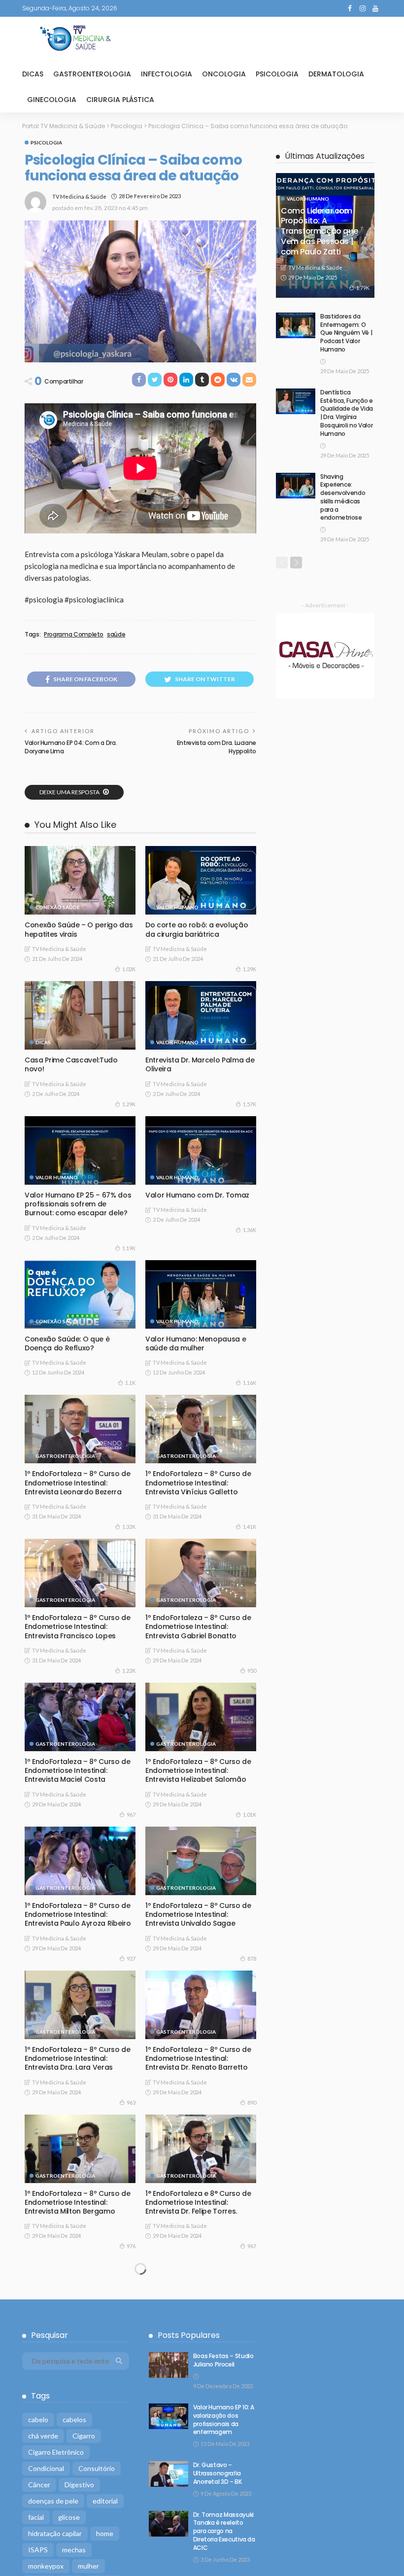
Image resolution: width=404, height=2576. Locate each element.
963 (131, 2102)
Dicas (33, 74)
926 (252, 2399)
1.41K (250, 1527)
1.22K (129, 1671)
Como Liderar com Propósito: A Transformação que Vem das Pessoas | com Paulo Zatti (319, 231)
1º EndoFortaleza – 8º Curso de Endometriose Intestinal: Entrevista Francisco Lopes (78, 1626)
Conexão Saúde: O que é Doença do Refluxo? (67, 1343)
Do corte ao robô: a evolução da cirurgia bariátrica (197, 929)
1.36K (250, 1230)
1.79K (363, 288)
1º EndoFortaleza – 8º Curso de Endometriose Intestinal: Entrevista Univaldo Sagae (198, 1914)
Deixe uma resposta (70, 792)
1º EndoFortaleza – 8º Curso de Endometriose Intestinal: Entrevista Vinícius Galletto (198, 1482)
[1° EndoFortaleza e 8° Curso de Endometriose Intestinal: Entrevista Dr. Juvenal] (80, 2292)
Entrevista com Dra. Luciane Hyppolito (217, 747)
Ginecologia (52, 100)
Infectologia (167, 74)
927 (131, 1958)
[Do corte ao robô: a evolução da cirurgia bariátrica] (201, 880)
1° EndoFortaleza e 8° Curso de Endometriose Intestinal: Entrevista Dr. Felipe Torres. (198, 2202)
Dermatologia (336, 74)
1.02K (129, 969)
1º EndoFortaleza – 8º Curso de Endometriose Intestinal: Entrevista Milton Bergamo (78, 2202)
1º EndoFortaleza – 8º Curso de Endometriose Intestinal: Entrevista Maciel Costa (78, 1770)
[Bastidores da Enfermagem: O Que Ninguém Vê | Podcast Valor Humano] (296, 325)
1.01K (250, 1815)
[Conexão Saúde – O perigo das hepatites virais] (80, 880)
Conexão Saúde (58, 907)
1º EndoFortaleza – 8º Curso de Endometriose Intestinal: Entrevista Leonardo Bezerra (78, 1482)
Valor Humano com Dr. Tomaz (197, 1195)
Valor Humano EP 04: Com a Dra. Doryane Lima (71, 747)
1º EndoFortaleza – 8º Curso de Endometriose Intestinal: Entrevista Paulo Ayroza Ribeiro (78, 1914)
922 (252, 2552)
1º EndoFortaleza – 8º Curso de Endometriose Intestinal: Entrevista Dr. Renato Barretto (198, 2058)
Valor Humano (177, 907)
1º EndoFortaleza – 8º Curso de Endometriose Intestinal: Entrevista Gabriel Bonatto (198, 1626)
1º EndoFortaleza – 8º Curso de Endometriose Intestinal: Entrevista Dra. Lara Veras (78, 2058)
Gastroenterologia (92, 74)
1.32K (129, 1527)
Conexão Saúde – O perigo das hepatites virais (79, 929)
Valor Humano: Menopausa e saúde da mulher (196, 1343)
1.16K (250, 1383)
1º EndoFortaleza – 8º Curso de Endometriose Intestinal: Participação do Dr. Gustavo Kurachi (198, 2504)
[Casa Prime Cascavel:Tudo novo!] (80, 1015)
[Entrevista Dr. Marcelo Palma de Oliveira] (201, 1015)
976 (131, 2246)
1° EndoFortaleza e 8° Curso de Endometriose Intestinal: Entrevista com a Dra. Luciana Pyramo (198, 2350)
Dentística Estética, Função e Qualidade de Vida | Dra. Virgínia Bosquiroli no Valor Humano (347, 413)
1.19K (129, 1248)
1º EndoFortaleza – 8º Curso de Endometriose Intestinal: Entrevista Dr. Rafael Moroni (78, 2499)
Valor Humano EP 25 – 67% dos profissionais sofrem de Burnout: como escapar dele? (78, 1204)
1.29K (250, 969)
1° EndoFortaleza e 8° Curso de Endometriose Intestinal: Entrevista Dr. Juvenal (78, 2346)
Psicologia (277, 74)
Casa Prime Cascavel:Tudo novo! (71, 1064)
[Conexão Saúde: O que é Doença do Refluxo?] (80, 1294)
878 (252, 1958)
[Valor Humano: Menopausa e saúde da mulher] (201, 1294)
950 (252, 1671)
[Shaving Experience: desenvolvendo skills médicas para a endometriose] (296, 486)
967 (131, 1815)
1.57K (250, 1104)
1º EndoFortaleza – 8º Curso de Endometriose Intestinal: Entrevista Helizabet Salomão (198, 1770)
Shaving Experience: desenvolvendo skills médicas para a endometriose (343, 497)
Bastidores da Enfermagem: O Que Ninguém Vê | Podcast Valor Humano (346, 333)
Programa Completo (74, 635)
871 (131, 2543)
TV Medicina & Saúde (79, 196)
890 (252, 2102)
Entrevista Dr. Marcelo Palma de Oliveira (200, 1064)
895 (131, 2390)
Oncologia (224, 74)
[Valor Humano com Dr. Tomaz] (201, 1150)
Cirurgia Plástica (120, 100)
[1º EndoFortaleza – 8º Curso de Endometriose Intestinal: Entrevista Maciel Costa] (80, 1717)
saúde (116, 635)
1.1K (130, 1383)
